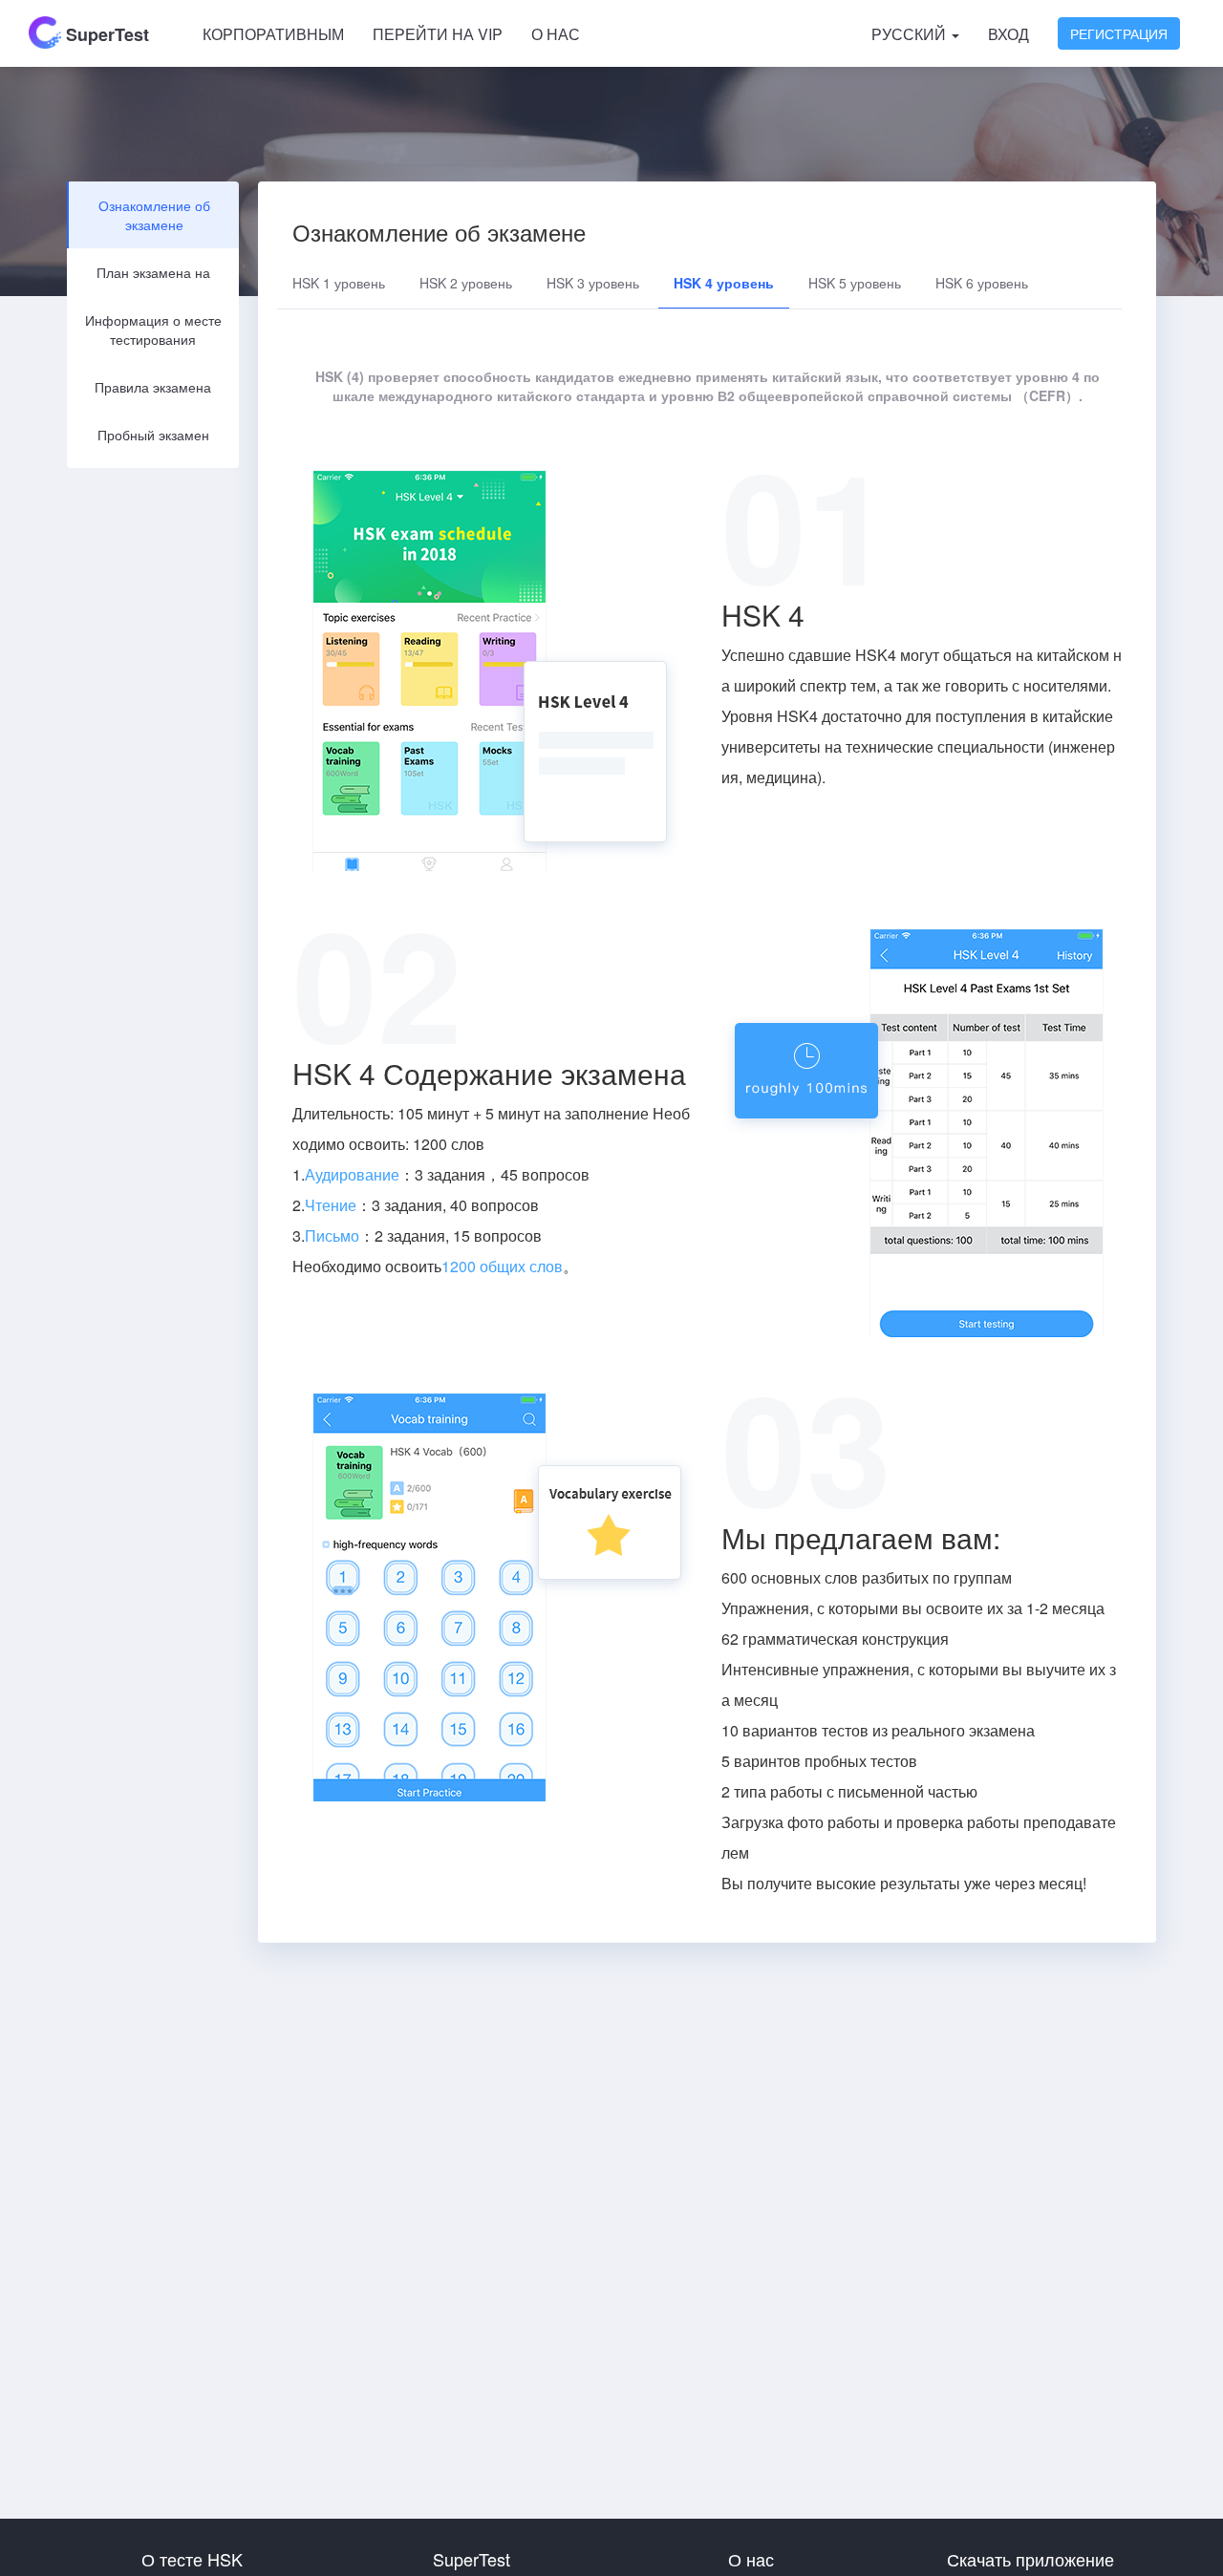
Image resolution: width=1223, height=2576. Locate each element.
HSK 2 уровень (466, 283)
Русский (911, 34)
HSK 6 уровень (982, 283)
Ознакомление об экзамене (154, 215)
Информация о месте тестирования (153, 330)
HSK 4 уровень (724, 283)
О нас (556, 34)
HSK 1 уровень (339, 283)
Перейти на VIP (438, 34)
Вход (1008, 34)
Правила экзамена (153, 387)
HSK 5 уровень (855, 283)
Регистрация (1119, 33)
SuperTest (105, 34)
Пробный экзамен (153, 435)
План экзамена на (153, 272)
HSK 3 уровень (593, 283)
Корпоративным (273, 34)
